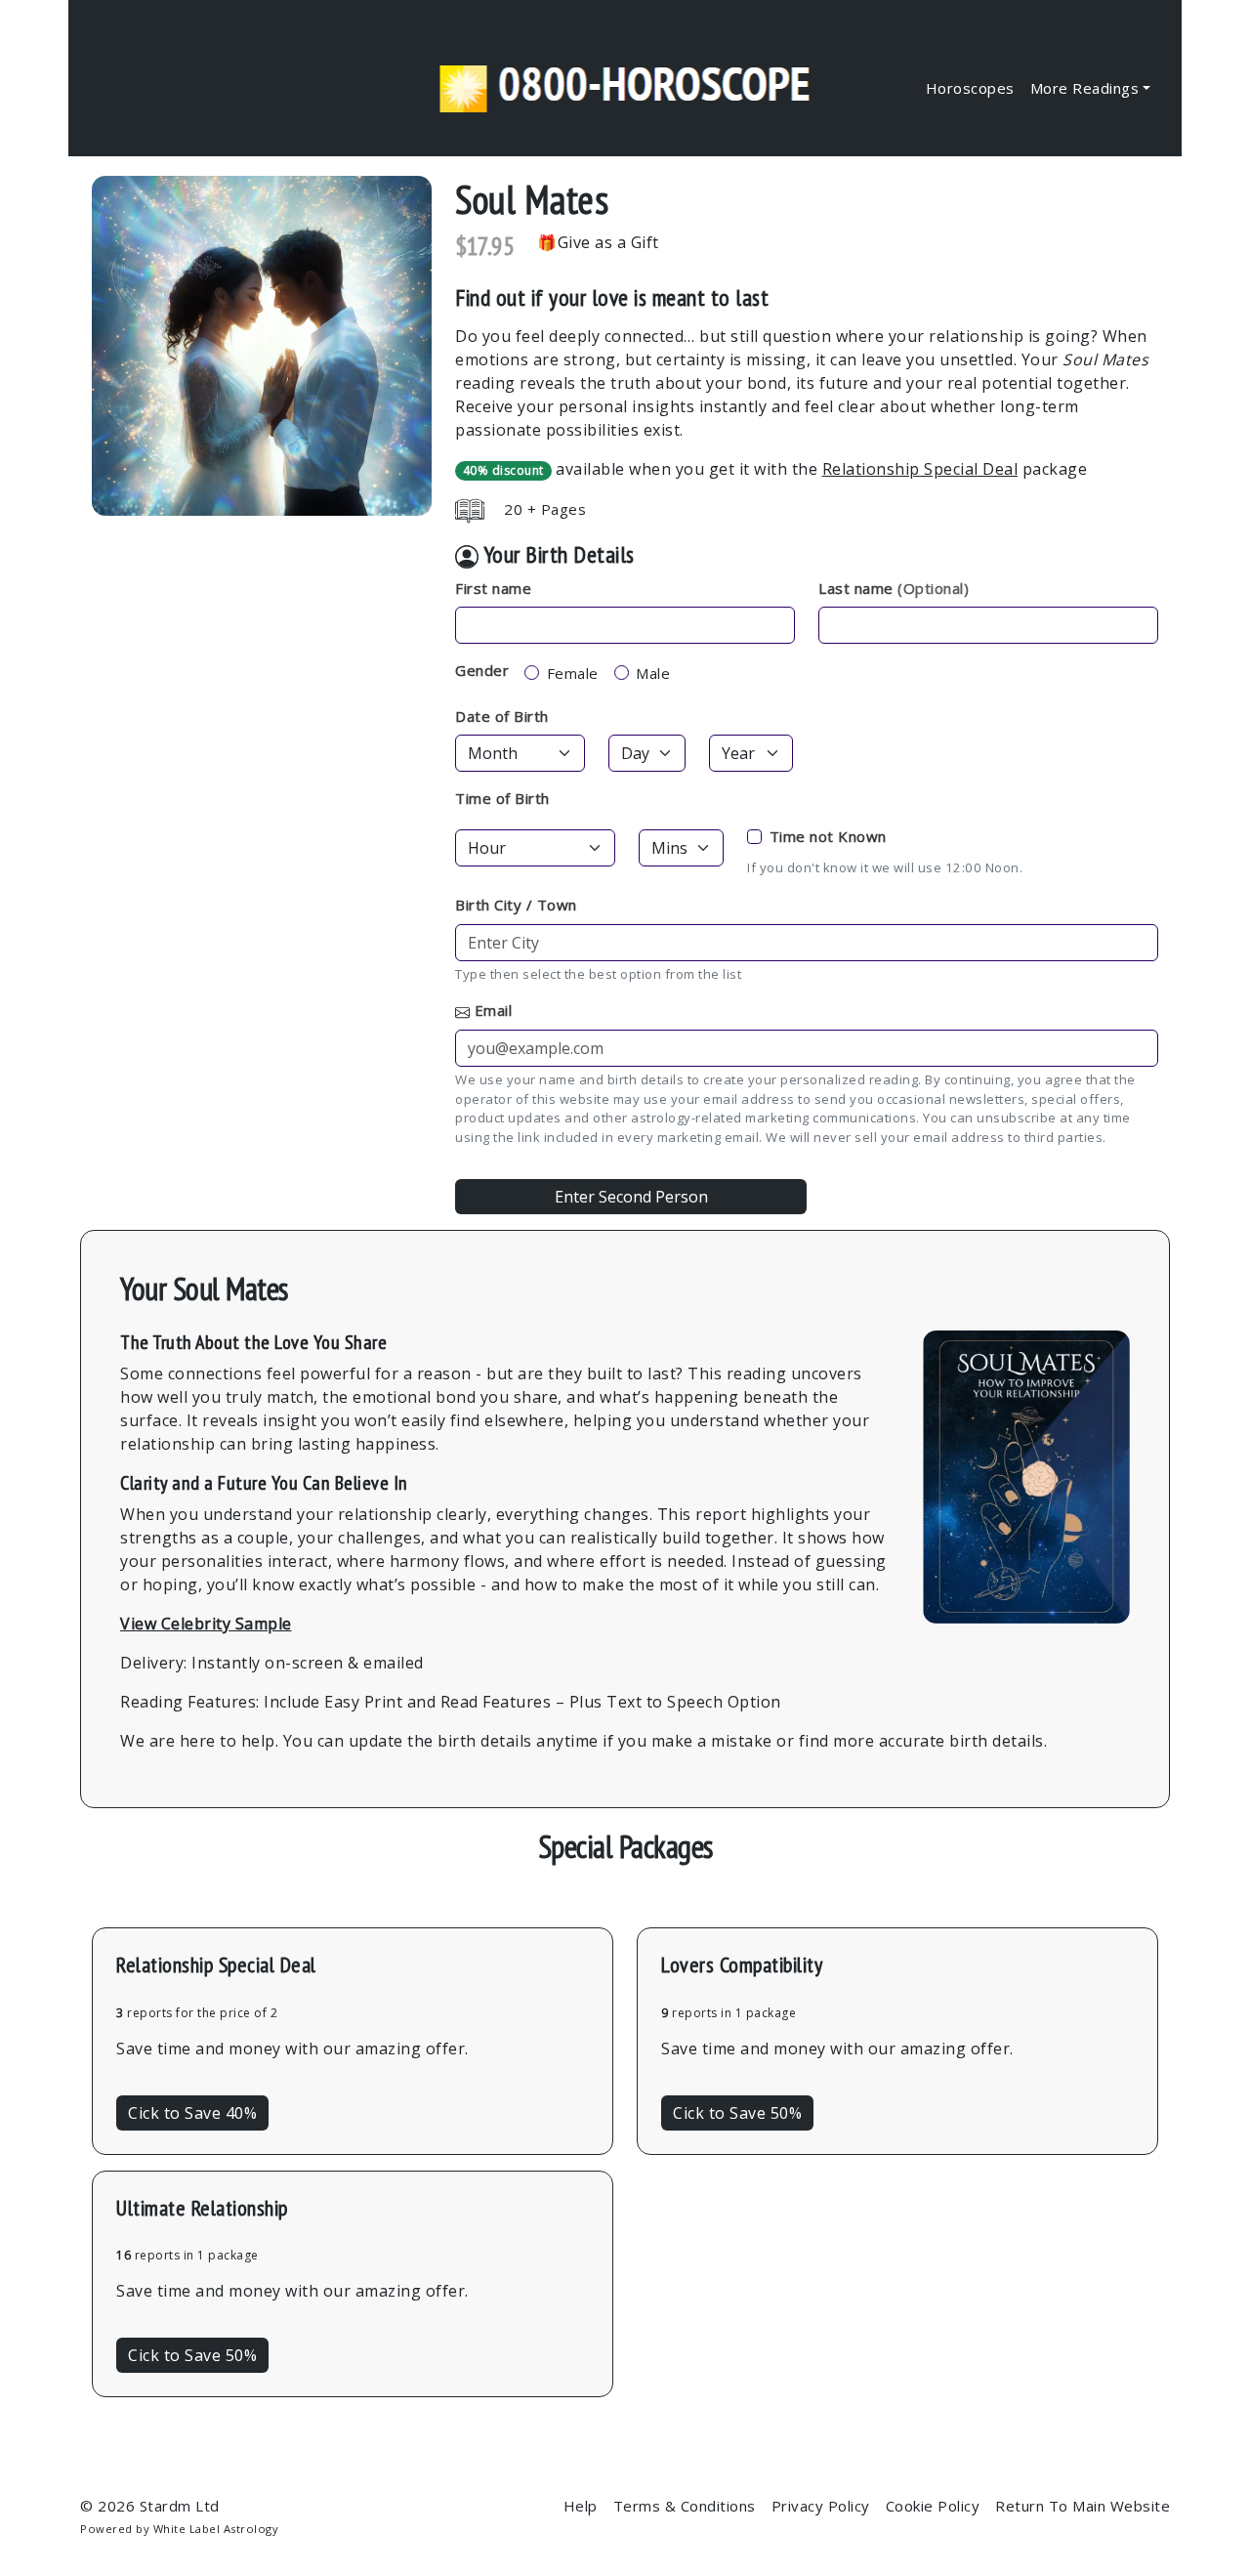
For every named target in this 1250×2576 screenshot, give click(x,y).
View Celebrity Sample (206, 1624)
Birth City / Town (516, 905)
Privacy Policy (821, 2506)
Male (653, 673)
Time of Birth (502, 798)
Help (581, 2506)
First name (493, 588)
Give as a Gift (608, 242)
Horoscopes (970, 88)
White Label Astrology (216, 2529)
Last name (894, 588)
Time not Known (828, 836)
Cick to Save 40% (192, 2113)
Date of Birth (502, 716)
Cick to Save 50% (737, 2113)
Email (494, 1010)
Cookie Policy (933, 2506)
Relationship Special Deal (920, 469)
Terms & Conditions (685, 2506)
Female (573, 673)
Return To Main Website (1083, 2506)
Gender (482, 670)
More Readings (1085, 88)
